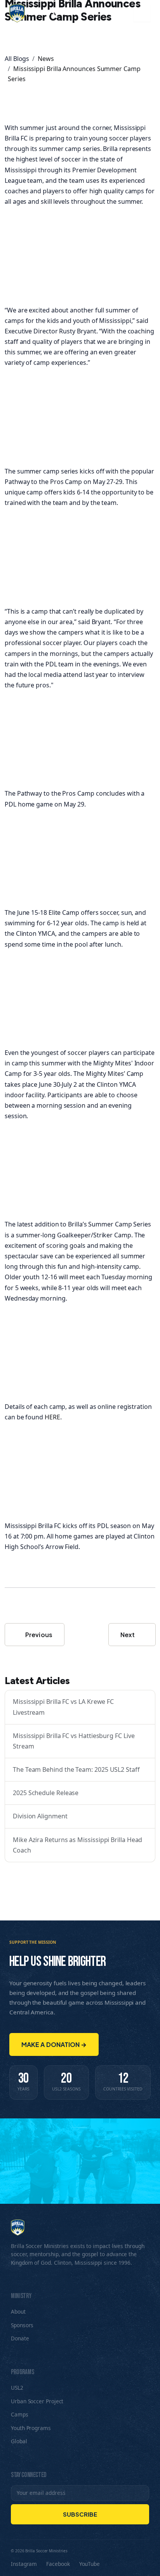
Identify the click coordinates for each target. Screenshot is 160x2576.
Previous (38, 1635)
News (46, 59)
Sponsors (22, 2325)
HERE (52, 1417)
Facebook (58, 2564)
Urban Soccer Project (37, 2401)
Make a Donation (54, 2044)
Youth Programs (31, 2428)
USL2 (17, 2388)
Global (19, 2441)
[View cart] (126, 13)
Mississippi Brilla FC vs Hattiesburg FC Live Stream (74, 1741)
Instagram (24, 2564)
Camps (20, 2414)
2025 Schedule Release (46, 1793)
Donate (20, 2338)
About (18, 2311)
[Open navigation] (142, 13)
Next (128, 1635)
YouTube (90, 2564)
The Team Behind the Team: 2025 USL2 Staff (76, 1769)
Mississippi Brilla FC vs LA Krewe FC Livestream (63, 1707)
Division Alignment (40, 1816)
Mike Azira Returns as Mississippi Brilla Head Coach (77, 1845)
